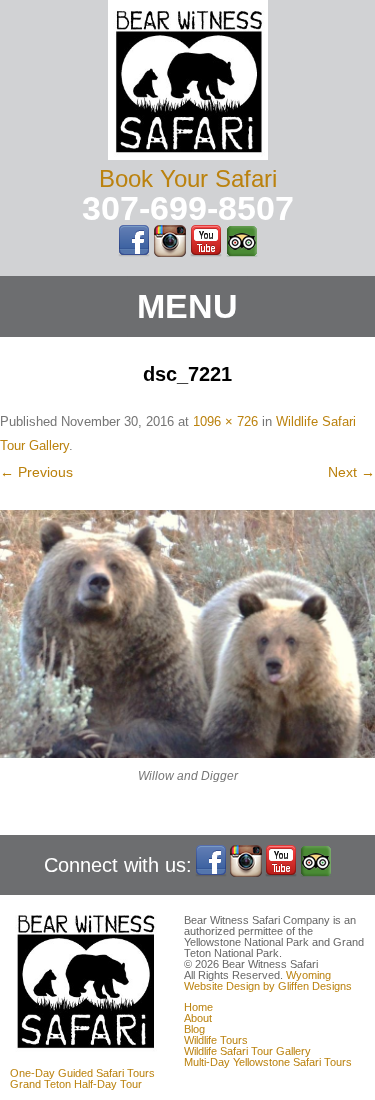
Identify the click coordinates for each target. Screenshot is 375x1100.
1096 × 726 (225, 421)
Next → (351, 472)
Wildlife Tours (216, 1040)
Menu (187, 306)
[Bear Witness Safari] (188, 155)
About (198, 1018)
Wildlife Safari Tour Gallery (247, 1051)
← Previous (36, 472)
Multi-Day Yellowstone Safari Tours (268, 1062)
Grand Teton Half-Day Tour (76, 1084)
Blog (194, 1029)
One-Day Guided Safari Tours (82, 1073)
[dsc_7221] (187, 634)
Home (198, 1007)
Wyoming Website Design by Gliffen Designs (268, 980)
